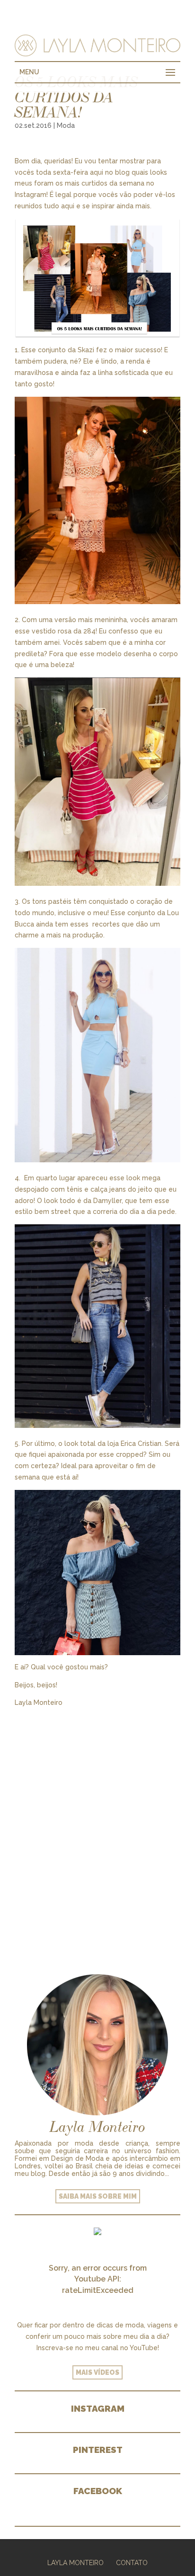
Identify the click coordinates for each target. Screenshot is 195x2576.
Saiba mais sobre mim (98, 2196)
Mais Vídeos (97, 2372)
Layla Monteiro (75, 2563)
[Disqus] (97, 1827)
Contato (132, 2563)
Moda (66, 125)
